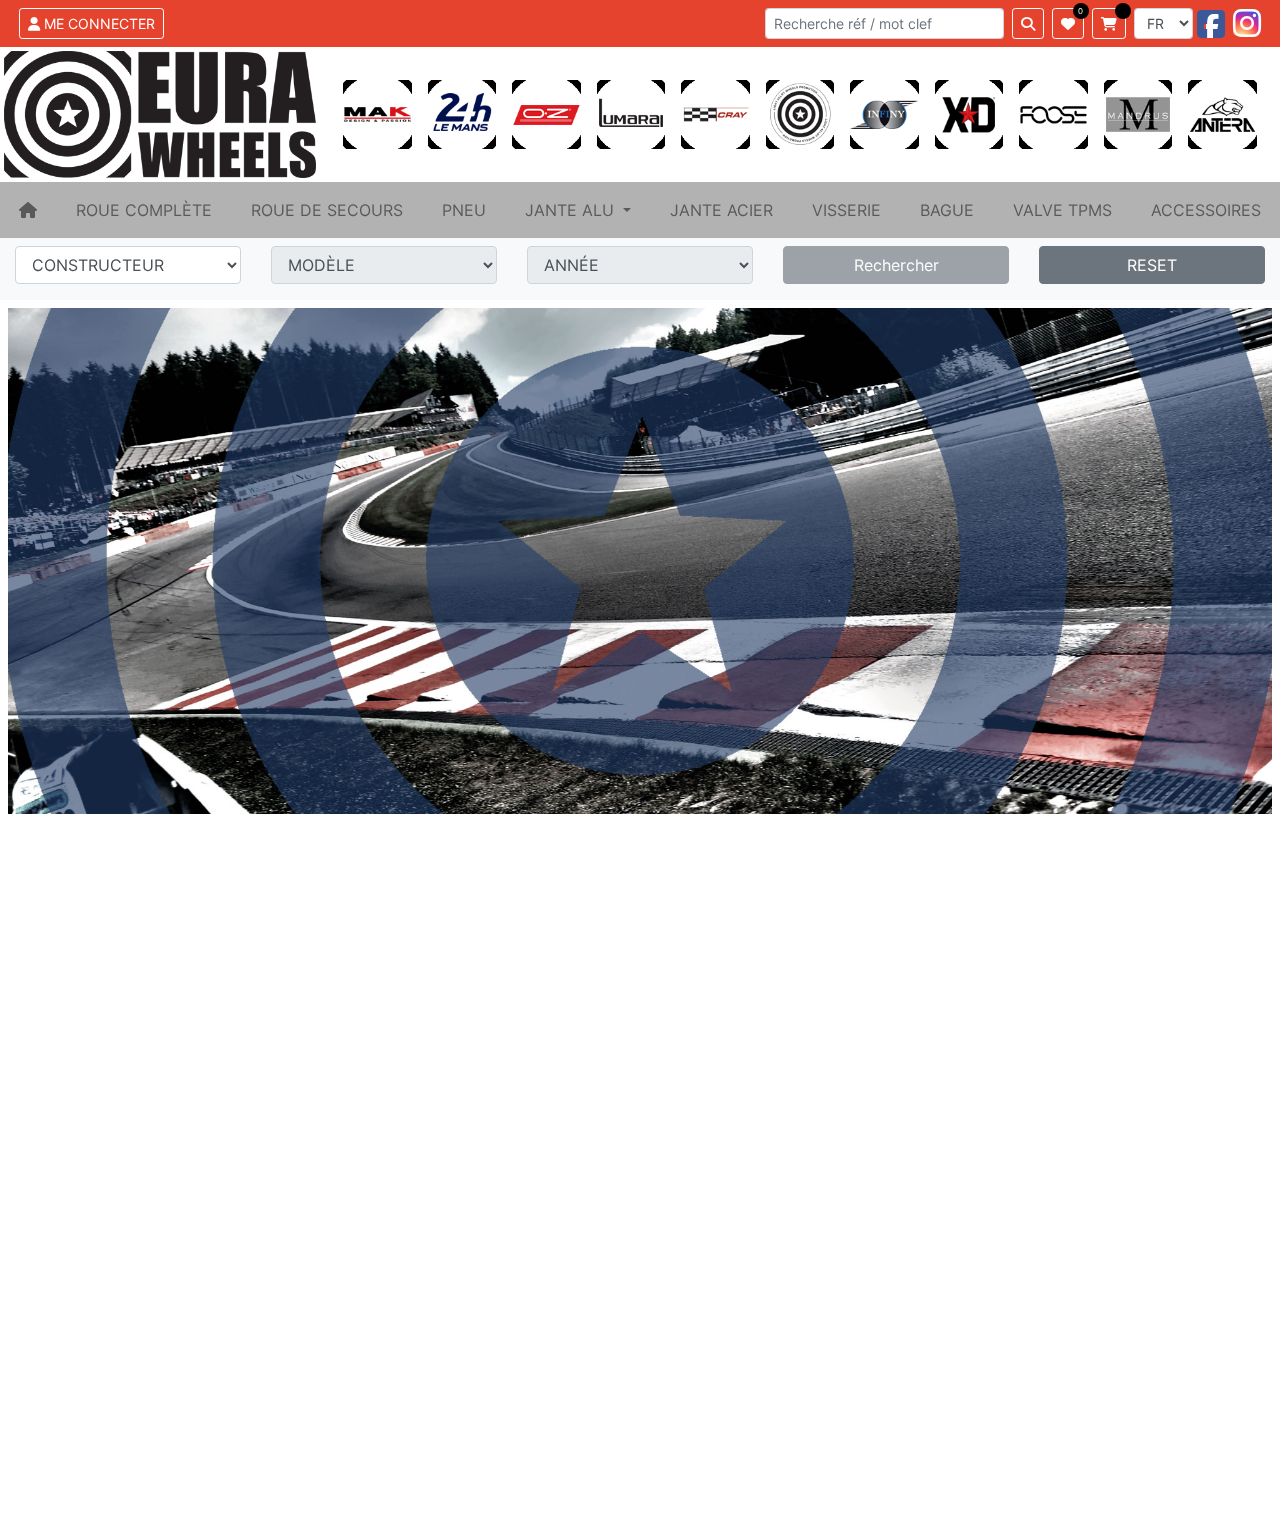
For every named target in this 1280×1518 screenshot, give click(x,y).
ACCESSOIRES (1206, 210)
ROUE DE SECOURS (327, 210)
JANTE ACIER (721, 210)
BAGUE (947, 210)
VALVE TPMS (1062, 210)
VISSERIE (846, 210)
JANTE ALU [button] (572, 210)
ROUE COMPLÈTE (144, 210)
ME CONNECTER (97, 23)
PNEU (464, 210)
